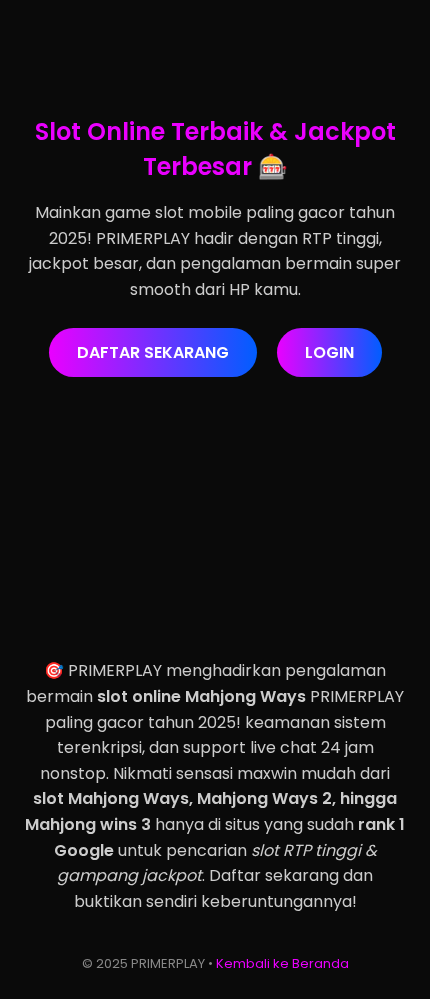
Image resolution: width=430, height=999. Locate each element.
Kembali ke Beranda (282, 963)
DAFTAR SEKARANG (153, 352)
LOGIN (329, 352)
